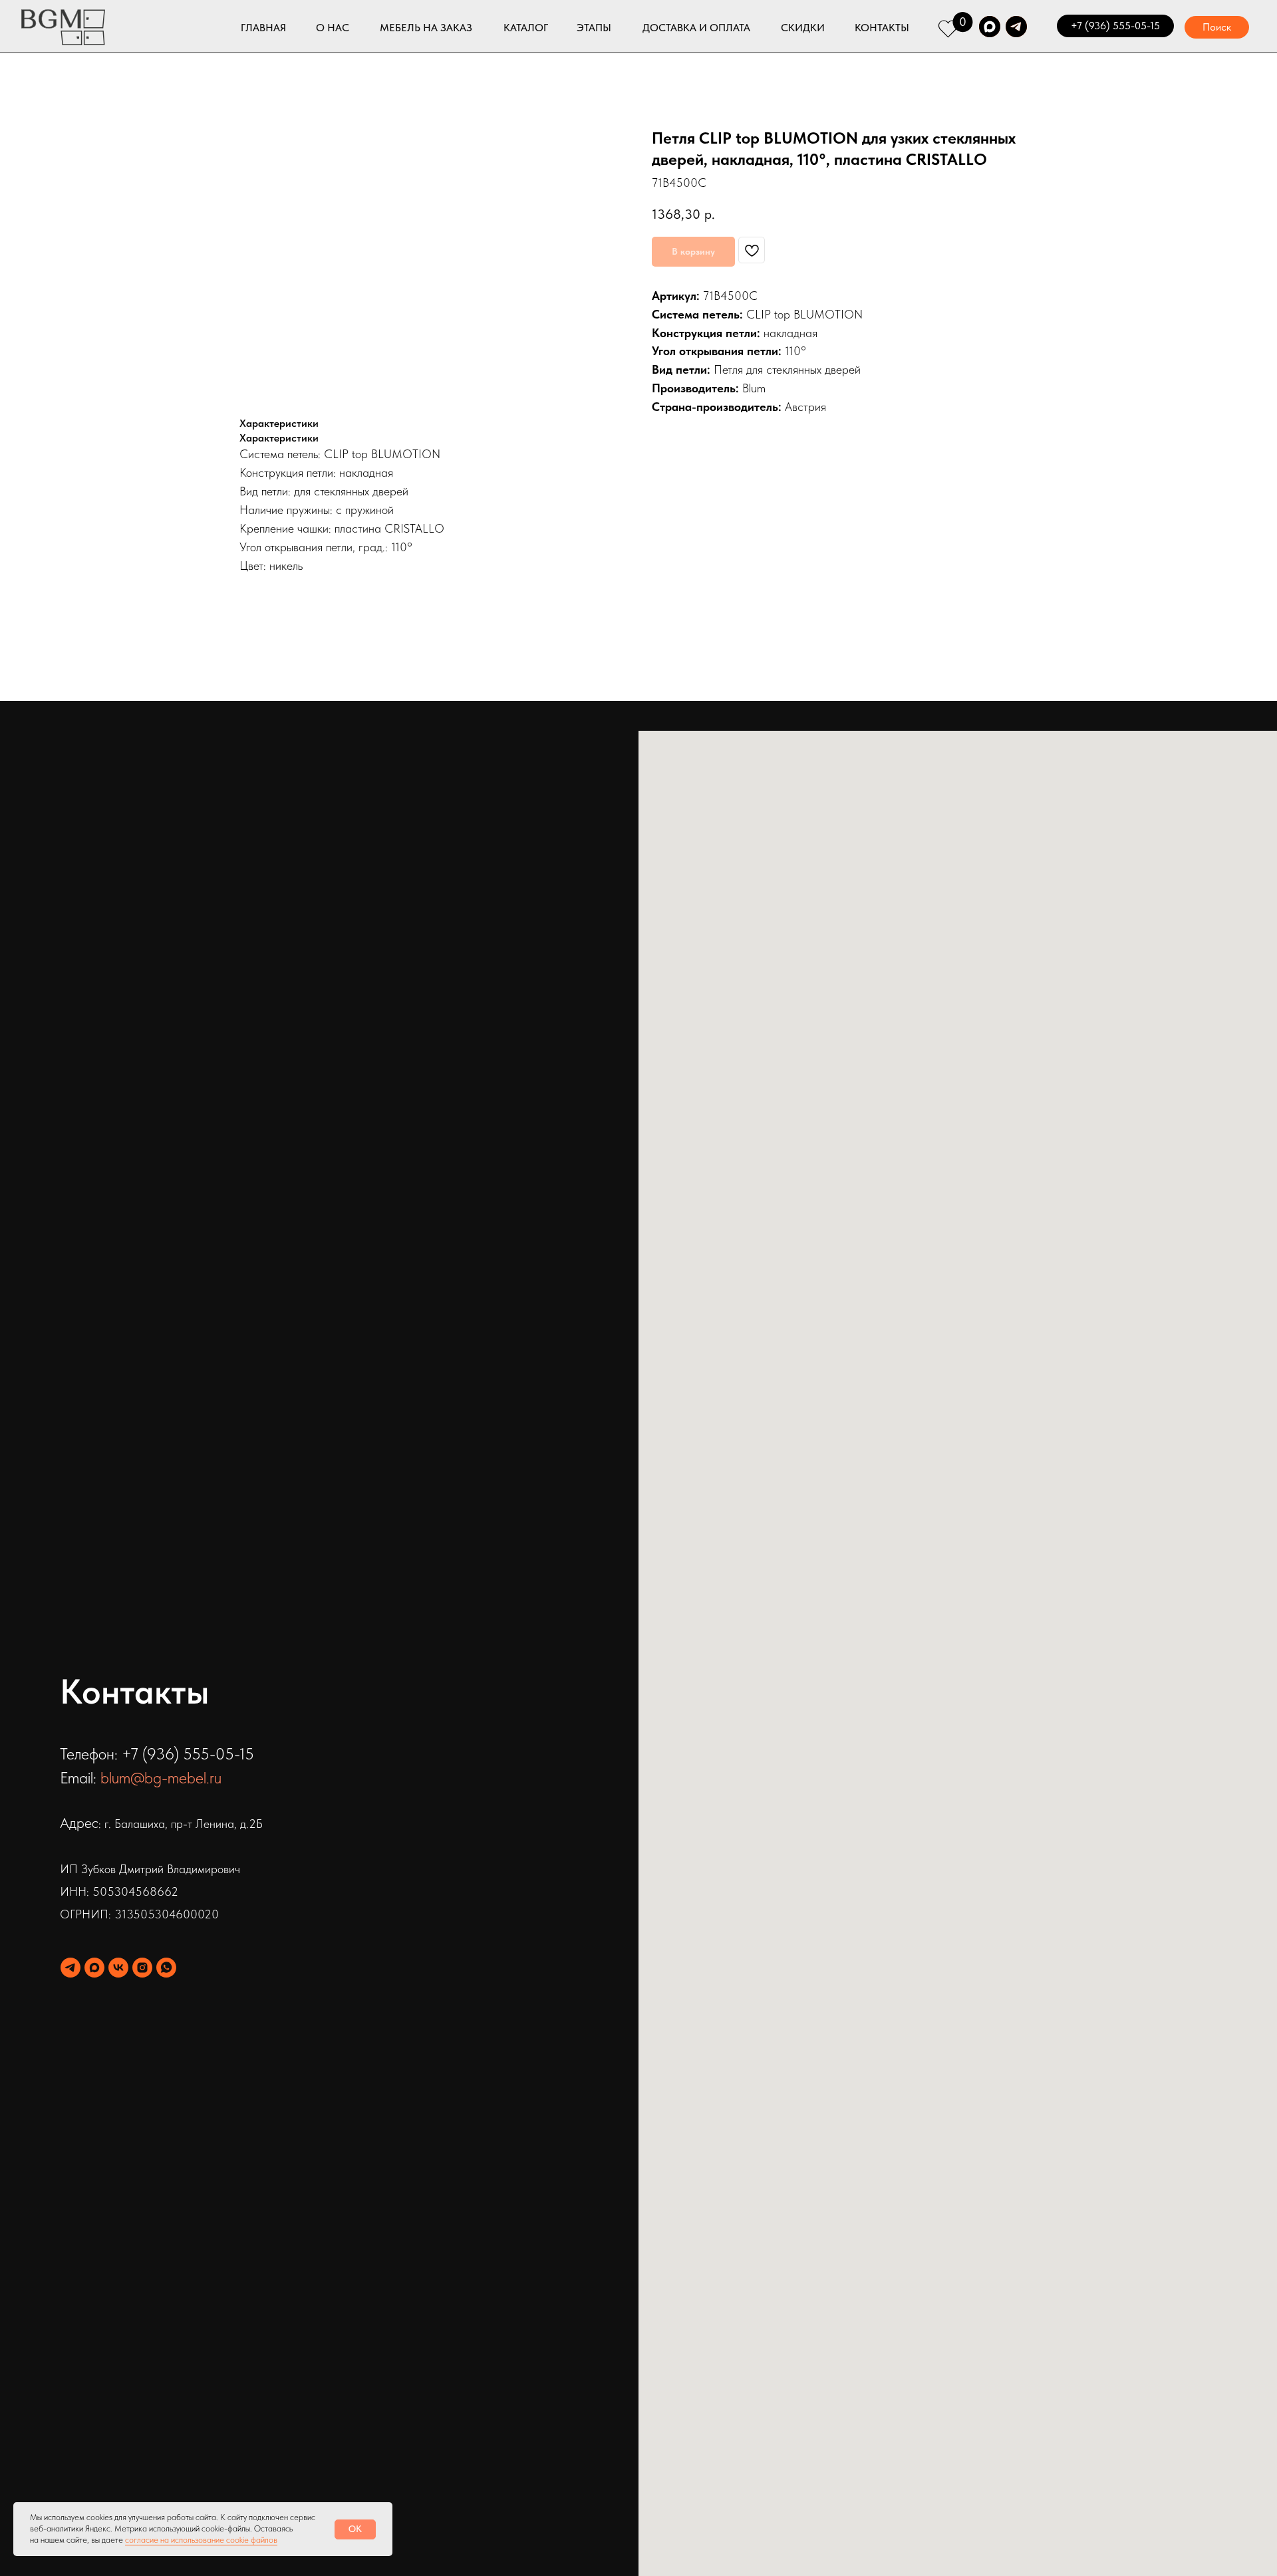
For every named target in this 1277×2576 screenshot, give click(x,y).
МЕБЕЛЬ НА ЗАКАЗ (426, 28)
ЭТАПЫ (594, 28)
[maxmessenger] (94, 1968)
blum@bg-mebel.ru (161, 1778)
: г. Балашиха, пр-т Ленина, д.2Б (181, 1824)
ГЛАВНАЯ (263, 28)
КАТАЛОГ (526, 28)
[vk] (118, 1968)
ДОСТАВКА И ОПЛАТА (696, 28)
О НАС (333, 28)
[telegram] (71, 1968)
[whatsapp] (166, 1968)
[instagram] (142, 1968)
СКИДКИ (803, 28)
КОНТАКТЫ (882, 28)
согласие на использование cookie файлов (201, 2540)
